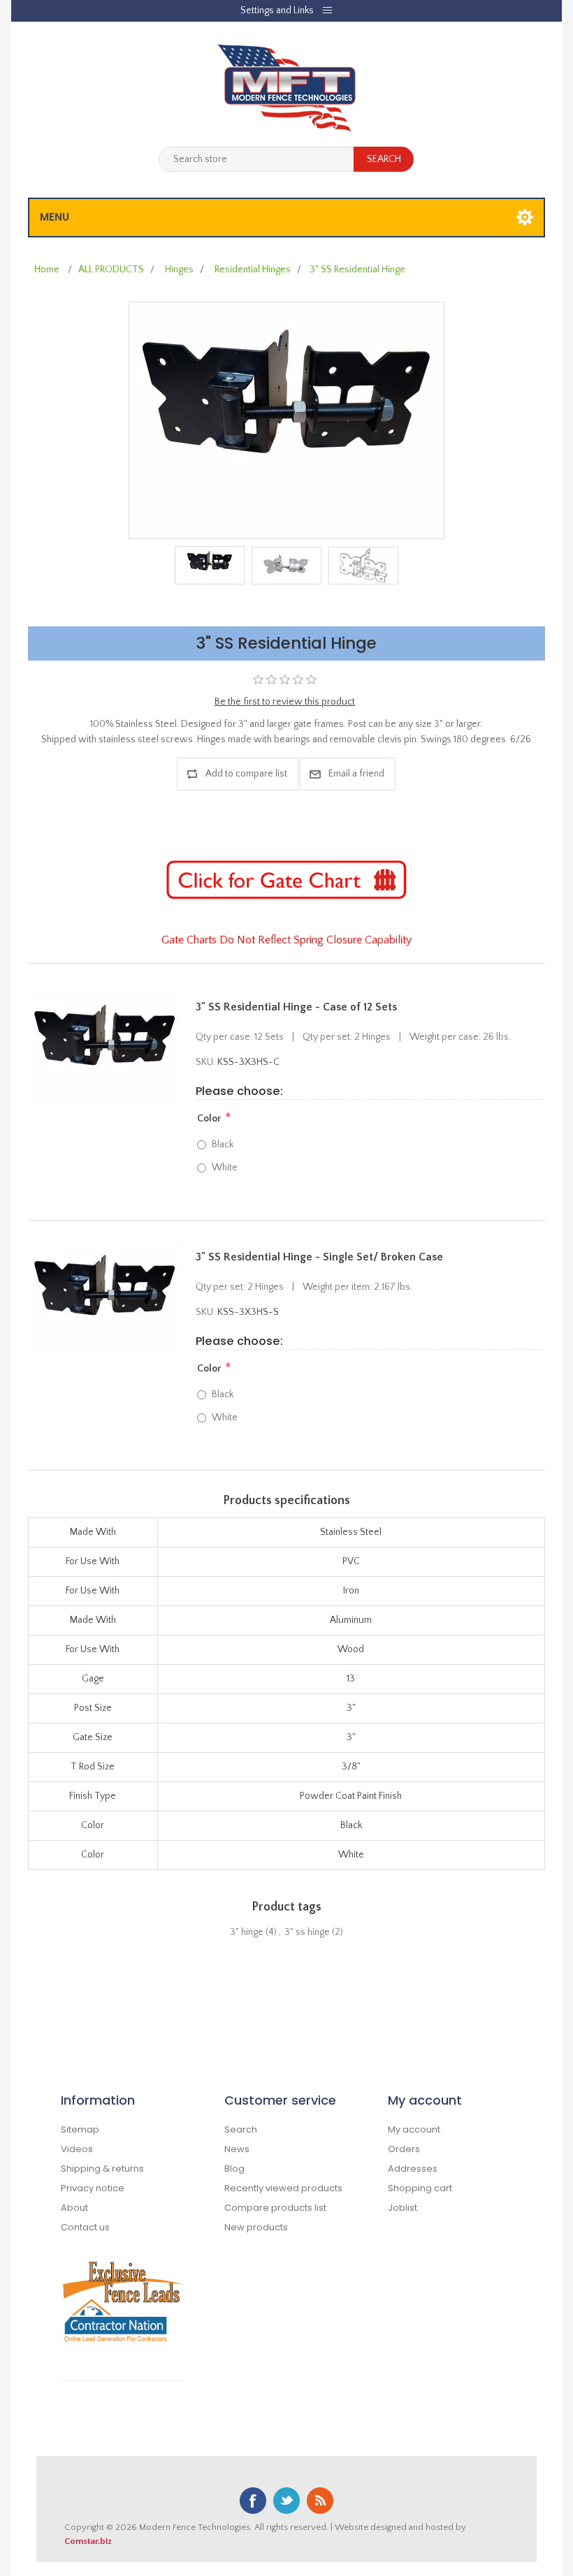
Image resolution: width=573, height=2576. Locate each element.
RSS (320, 2501)
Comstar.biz (88, 2541)
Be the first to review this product (285, 702)
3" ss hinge (307, 1932)
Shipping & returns (102, 2169)
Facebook (253, 2501)
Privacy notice (93, 2188)
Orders (404, 2149)
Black (223, 1145)
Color (209, 1119)
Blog (234, 2169)
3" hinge (247, 1932)
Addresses (413, 2169)
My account (414, 2129)
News (237, 2149)
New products (256, 2227)
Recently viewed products (283, 2188)
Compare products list (275, 2208)
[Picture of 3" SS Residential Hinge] (286, 420)
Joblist (402, 2208)
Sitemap (80, 2129)
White (225, 1168)
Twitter (286, 2501)
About (74, 2208)
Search (241, 2129)
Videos (77, 2149)
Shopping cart (420, 2188)
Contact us (85, 2227)
